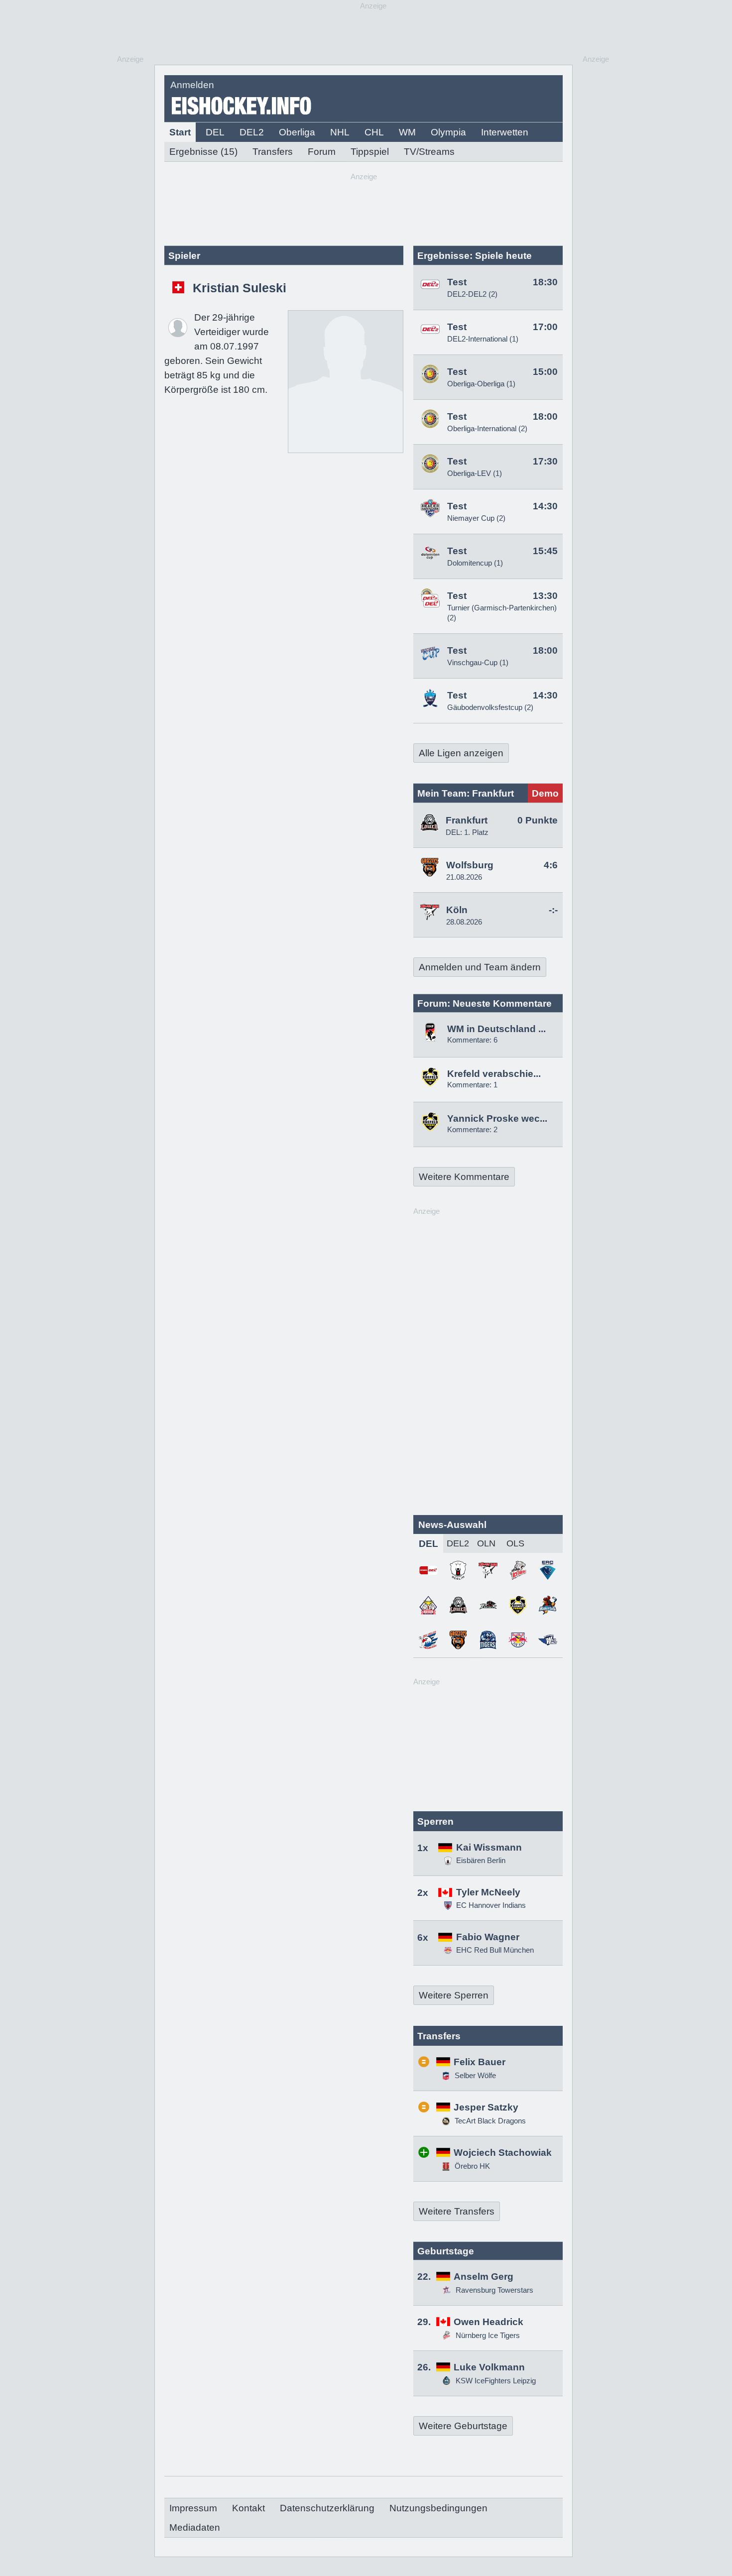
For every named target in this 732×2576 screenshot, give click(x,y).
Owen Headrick (488, 2322)
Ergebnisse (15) (203, 152)
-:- (553, 910)
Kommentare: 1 (472, 1085)
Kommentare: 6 (472, 1040)
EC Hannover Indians (491, 1905)
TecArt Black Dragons (489, 2121)
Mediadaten (195, 2527)
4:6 (551, 865)
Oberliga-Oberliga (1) (481, 384)
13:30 (545, 596)
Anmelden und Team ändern (480, 967)
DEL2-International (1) (483, 339)
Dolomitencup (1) (475, 563)
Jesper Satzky (486, 2107)
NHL (340, 132)
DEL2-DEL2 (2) (472, 294)
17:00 (545, 327)
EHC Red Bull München (495, 1950)
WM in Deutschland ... (496, 1029)
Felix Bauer (480, 2062)
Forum (322, 152)
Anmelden (192, 85)
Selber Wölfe (474, 2075)
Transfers (273, 152)
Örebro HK (471, 2166)
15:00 (545, 372)
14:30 (545, 506)
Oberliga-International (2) (487, 428)
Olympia (448, 132)
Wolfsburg (470, 865)
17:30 (545, 461)
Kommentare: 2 (472, 1129)
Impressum (193, 2508)
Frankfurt (467, 820)
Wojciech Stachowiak (503, 2153)
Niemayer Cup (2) (476, 518)
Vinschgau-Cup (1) (478, 662)
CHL (374, 132)
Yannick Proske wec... (497, 1118)
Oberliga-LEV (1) (475, 473)
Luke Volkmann (489, 2367)
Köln (457, 910)
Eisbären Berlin (481, 1860)
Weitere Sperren (454, 1995)
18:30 (545, 282)
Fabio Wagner (488, 1937)
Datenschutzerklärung (327, 2508)
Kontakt (248, 2508)
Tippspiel (370, 152)
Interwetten (505, 132)
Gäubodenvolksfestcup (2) (490, 707)
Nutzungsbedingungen (438, 2508)
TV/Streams (429, 152)
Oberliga (297, 132)
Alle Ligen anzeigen (461, 753)
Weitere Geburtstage (463, 2426)
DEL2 (252, 132)
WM (407, 132)
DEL (215, 132)
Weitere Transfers (457, 2211)
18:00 (545, 416)
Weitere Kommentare (464, 1177)
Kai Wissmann (489, 1847)
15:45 (545, 551)
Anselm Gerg (484, 2277)
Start (180, 132)
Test (457, 282)
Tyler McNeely (488, 1892)
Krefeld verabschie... (494, 1074)
